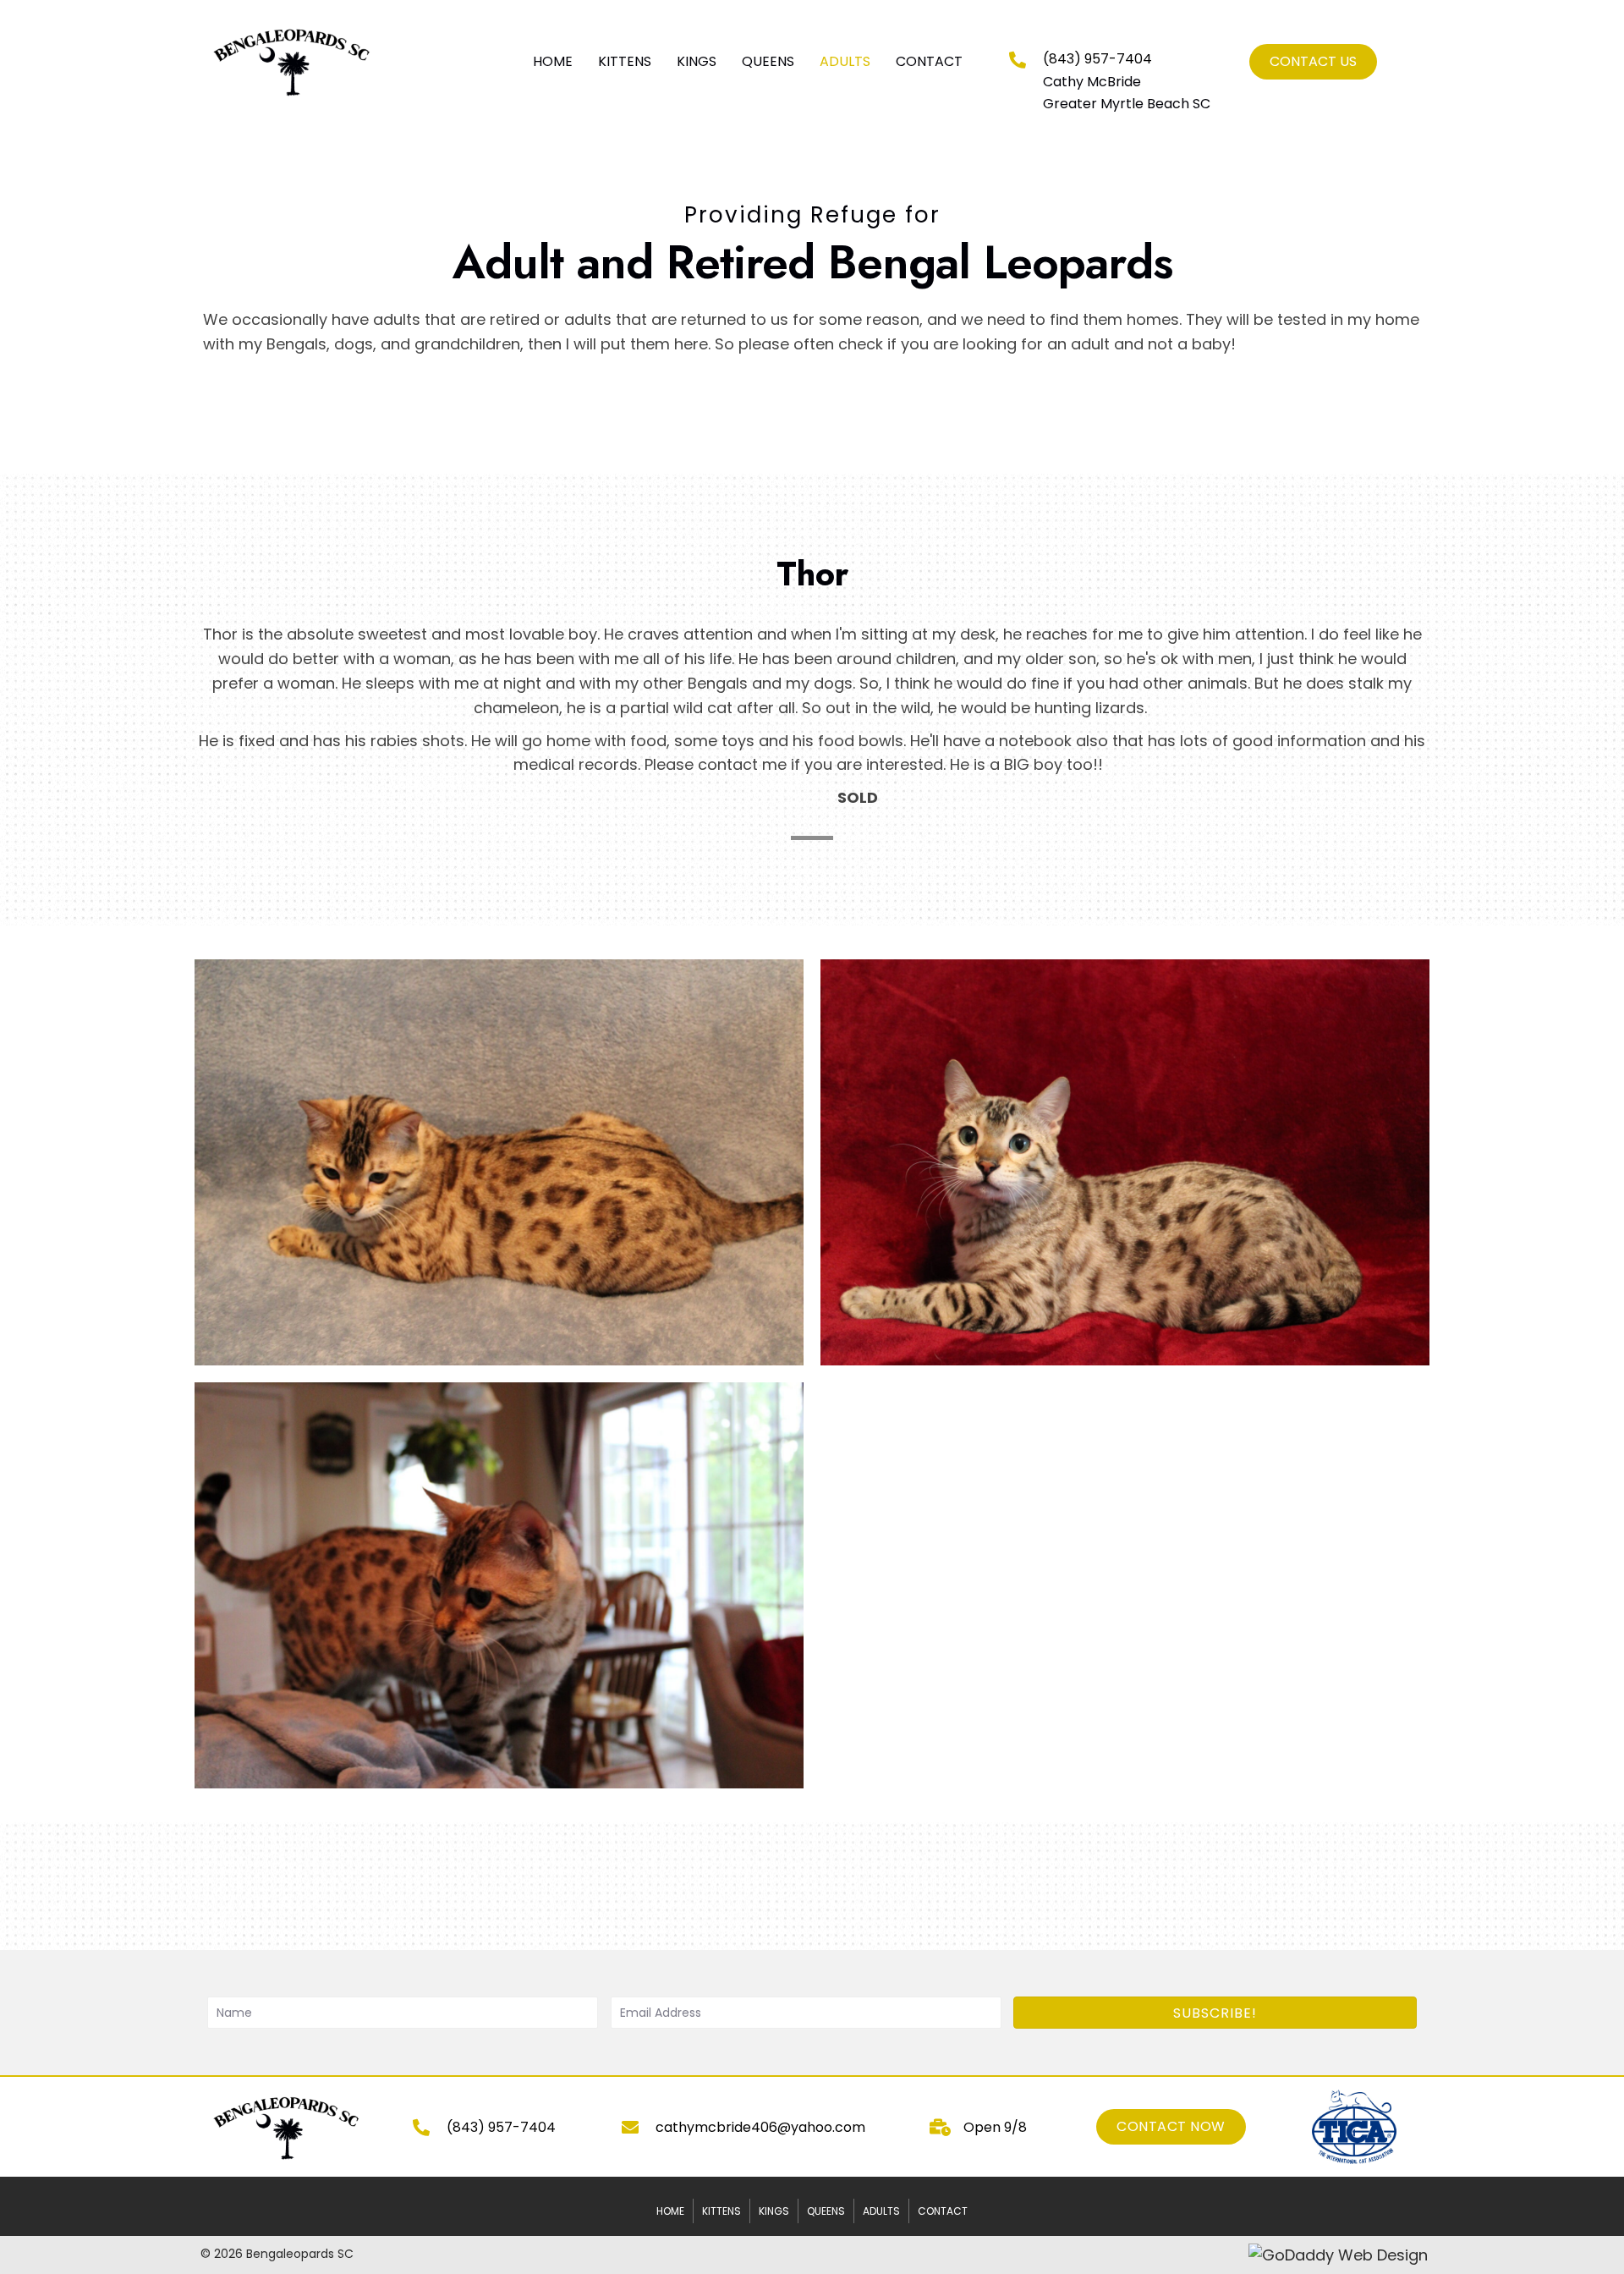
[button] (1215, 2013)
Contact (943, 2211)
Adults (881, 2211)
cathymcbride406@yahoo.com (760, 2127)
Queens (826, 2211)
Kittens (721, 2211)
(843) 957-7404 (1097, 59)
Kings (774, 2211)
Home (670, 2211)
